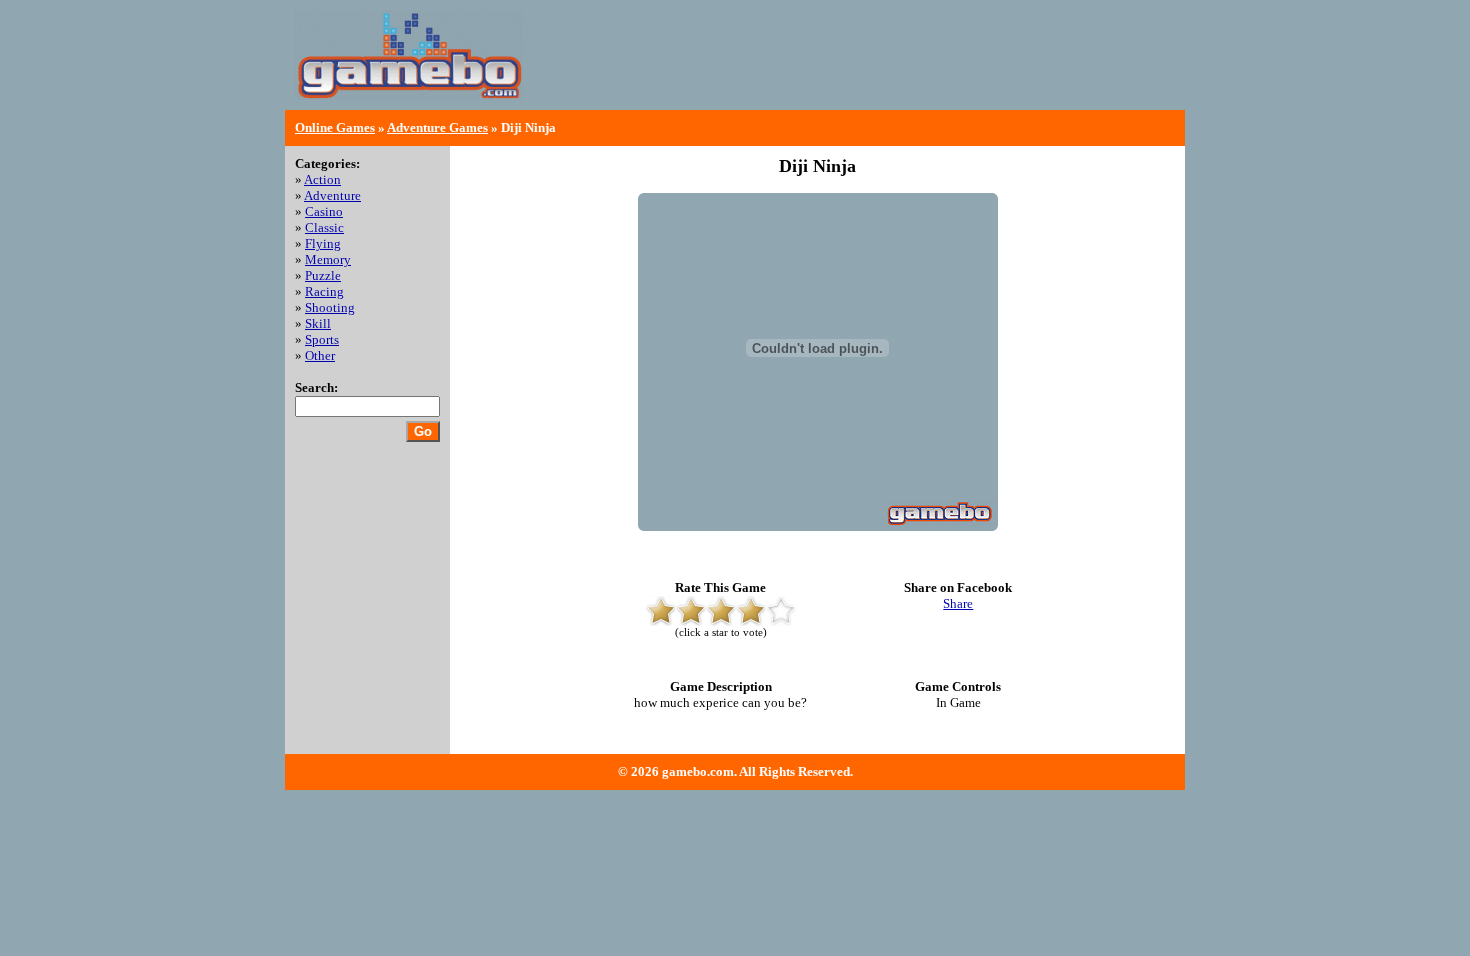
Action (322, 179)
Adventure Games (437, 127)
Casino (324, 211)
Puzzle (323, 275)
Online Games (335, 127)
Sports (322, 339)
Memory (328, 259)
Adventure (332, 195)
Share (958, 603)
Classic (324, 227)
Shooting (330, 307)
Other (320, 355)
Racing (324, 291)
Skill (318, 323)
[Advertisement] (941, 70)
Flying (323, 243)
